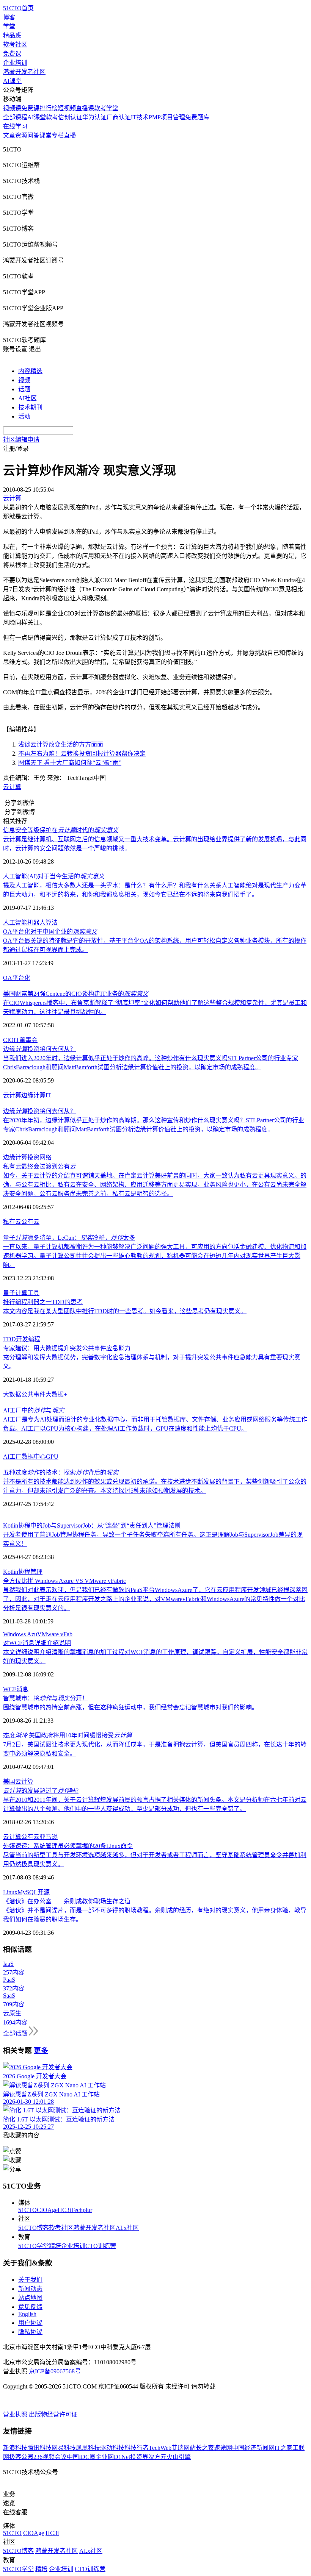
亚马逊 (49, 1837)
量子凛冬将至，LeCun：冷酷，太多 (69, 1238)
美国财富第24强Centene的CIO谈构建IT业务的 (76, 994)
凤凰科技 (88, 2448)
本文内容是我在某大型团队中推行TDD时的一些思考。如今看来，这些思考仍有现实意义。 (125, 1311)
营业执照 (16, 2414)
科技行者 (137, 2448)
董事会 (28, 1040)
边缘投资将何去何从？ (39, 1049)
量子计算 (15, 1293)
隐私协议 (30, 2332)
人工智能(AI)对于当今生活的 (54, 876)
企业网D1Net (113, 2457)
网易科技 (64, 2448)
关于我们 (30, 2280)
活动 (24, 416)
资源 (21, 135)
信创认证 (70, 117)
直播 (70, 135)
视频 (24, 380)
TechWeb (160, 2448)
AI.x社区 (127, 2228)
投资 (33, 1157)
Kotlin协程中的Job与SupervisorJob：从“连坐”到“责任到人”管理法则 (92, 1525)
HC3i (64, 2210)
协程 (24, 1572)
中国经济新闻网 (253, 2448)
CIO (8, 1040)
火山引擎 (179, 2457)
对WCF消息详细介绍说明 (37, 1643)
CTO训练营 (101, 2246)
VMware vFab (55, 1634)
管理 (36, 1572)
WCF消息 (16, 1689)
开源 (44, 1892)
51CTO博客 (34, 2228)
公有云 (30, 1222)
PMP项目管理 (167, 117)
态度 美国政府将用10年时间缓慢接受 (68, 1735)
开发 (22, 1339)
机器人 (36, 922)
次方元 (157, 2457)
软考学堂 (106, 108)
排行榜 (49, 108)
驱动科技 (112, 2448)
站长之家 (202, 2448)
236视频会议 (50, 2457)
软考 (52, 117)
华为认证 (94, 117)
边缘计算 (33, 1095)
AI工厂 (12, 1457)
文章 (9, 135)
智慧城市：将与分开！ (46, 1698)
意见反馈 (30, 2307)
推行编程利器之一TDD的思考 (43, 1302)
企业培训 (15, 63)
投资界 (139, 2457)
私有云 (12, 1222)
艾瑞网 (181, 2448)
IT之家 (284, 2448)
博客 (9, 17)
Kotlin (11, 1572)
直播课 (85, 108)
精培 (55, 2246)
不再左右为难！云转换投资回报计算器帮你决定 (82, 754)
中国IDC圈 (81, 2457)
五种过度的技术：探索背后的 (61, 1472)
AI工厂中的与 (34, 1410)
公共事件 (33, 1394)
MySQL (27, 1892)
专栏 (58, 135)
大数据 (12, 1394)
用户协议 (30, 2323)
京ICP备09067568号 (55, 2371)
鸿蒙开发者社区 (24, 72)
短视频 (67, 108)
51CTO (27, 2210)
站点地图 (30, 2298)
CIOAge (47, 2210)
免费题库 (197, 117)
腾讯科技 (39, 2448)
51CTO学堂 (34, 2246)
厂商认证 (119, 117)
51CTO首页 (18, 8)
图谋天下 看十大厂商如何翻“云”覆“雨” (70, 763)
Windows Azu (20, 1634)
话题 (24, 389)
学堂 (9, 26)
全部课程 (15, 117)
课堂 (46, 135)
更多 (41, 2050)
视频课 (12, 108)
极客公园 (21, 2457)
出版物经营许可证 (53, 2414)
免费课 (12, 54)
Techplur (82, 2210)
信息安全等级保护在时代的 (61, 830)
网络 (46, 1157)
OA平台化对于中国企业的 (50, 932)
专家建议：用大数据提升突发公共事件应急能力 (67, 1348)
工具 (33, 1293)
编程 (34, 1339)
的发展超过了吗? (41, 1791)
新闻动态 (30, 2289)
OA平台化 (17, 978)
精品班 (12, 35)
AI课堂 (12, 81)
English (27, 2314)
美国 (9, 1782)
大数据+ (56, 1394)
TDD (9, 1339)
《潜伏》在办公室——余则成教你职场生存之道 (67, 1901)
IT (16, 1040)
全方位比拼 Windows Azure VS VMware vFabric (64, 1581)
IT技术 (140, 117)
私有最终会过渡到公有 (39, 1166)
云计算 (12, 787)
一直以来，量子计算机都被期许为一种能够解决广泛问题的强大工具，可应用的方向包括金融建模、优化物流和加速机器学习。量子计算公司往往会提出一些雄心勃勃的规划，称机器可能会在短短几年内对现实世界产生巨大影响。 (155, 1256)
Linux (10, 1892)
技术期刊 (30, 407)
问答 (33, 135)
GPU (52, 1457)
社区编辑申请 (21, 440)
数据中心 (34, 1457)
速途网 (223, 2448)
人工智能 (15, 922)
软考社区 (15, 45)
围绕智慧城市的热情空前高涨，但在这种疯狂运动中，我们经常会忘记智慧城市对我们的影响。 (130, 1707)
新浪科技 (15, 2448)
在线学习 (15, 126)
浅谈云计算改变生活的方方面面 (61, 744)
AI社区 (27, 398)
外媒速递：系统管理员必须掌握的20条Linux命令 (68, 1846)
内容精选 (30, 371)
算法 (52, 922)
